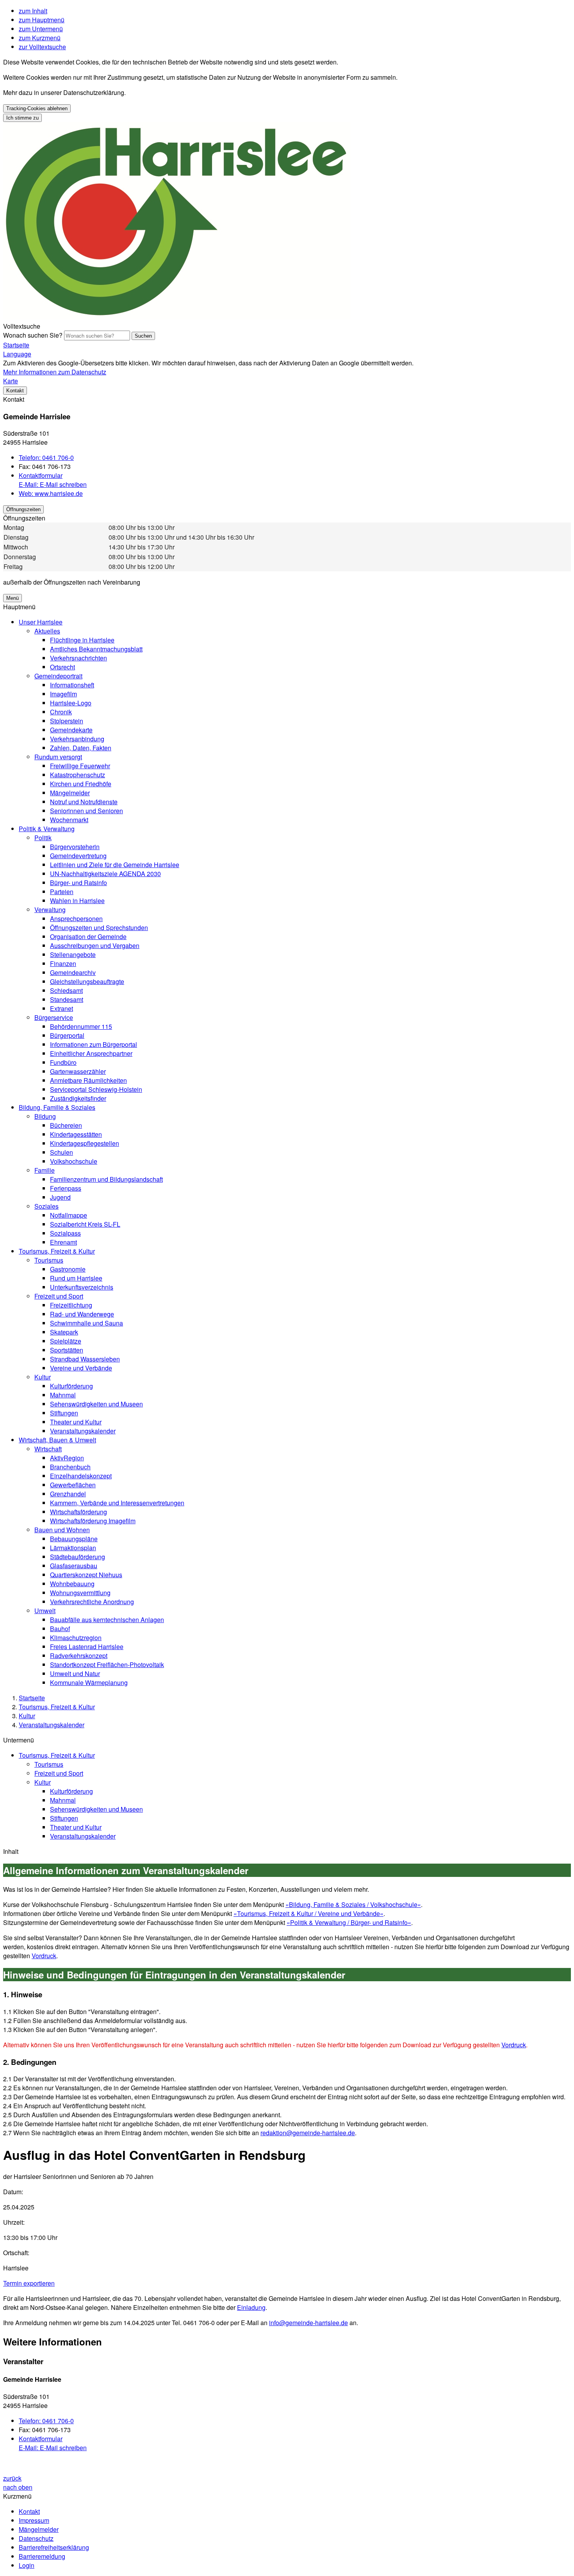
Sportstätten (67, 1350)
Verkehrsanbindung (77, 739)
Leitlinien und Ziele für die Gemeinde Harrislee (115, 865)
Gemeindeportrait (58, 676)
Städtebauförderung (78, 1557)
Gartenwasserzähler (78, 1071)
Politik (43, 838)
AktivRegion (67, 1458)
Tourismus (49, 1260)
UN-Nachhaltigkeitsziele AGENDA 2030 (105, 874)
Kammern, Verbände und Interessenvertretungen (117, 1503)
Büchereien (66, 1125)
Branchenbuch (70, 1467)
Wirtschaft (48, 1449)
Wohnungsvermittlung (80, 1593)
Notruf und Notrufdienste (84, 802)
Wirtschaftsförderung (78, 1512)
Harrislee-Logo (71, 703)
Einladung (251, 2307)
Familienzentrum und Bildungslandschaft (106, 1179)
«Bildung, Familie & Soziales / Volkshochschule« (353, 1904)
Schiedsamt (66, 990)
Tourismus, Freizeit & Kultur (57, 1251)
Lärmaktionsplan (73, 1548)
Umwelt (45, 1611)
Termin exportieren (29, 2283)
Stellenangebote (73, 954)
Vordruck (44, 1956)
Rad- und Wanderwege (82, 1314)
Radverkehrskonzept (79, 1656)
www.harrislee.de (51, 493)
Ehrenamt (63, 1242)
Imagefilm (63, 694)
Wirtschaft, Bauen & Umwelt (57, 1440)
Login (27, 2565)
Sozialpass (65, 1233)
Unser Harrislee (41, 622)
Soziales (46, 1206)
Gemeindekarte (71, 730)
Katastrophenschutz (78, 775)
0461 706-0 (46, 457)
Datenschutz (36, 2538)
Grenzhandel (68, 1494)
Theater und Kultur (76, 1422)
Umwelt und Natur (75, 1674)
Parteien (62, 892)
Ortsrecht (62, 667)
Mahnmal (63, 1395)
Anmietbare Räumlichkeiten (88, 1080)
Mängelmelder (70, 793)
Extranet (61, 1008)
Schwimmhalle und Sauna (86, 1323)
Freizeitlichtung (71, 1305)
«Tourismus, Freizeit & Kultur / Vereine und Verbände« (308, 1913)
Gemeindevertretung (78, 856)
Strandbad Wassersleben (85, 1359)
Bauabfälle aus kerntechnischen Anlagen (107, 1620)
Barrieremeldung (42, 2556)
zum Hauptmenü (42, 20)
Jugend (60, 1197)
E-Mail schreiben (53, 484)
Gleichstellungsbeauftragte (87, 981)
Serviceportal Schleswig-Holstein (96, 1089)
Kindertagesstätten (76, 1134)
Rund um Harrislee (76, 1278)
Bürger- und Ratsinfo (78, 883)
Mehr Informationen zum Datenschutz (55, 372)
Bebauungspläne (74, 1539)
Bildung (45, 1116)
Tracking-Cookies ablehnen (37, 108)
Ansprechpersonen (76, 919)
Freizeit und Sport (59, 1296)
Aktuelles (47, 631)
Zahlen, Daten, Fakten (81, 748)
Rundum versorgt (58, 757)
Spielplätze (66, 1341)
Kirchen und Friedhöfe (81, 784)
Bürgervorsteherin (75, 847)
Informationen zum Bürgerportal (94, 1044)
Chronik (61, 712)
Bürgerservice (54, 1017)
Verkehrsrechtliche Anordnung (92, 1602)
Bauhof (60, 1629)
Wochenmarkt (69, 820)
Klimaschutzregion (76, 1638)
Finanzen (63, 963)
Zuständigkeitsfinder (78, 1098)
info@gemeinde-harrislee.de (308, 2323)
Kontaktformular (41, 475)
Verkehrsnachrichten (78, 658)
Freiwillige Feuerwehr (80, 766)
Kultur (43, 1377)
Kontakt (29, 2511)
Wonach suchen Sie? (33, 335)
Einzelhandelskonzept (81, 1476)
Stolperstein (67, 721)
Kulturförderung (71, 1386)
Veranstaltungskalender (83, 1431)
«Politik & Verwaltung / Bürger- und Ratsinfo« (349, 1922)
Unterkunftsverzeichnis (82, 1287)
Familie (45, 1170)
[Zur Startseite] (177, 317)
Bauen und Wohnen (62, 1530)
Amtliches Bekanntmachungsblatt (96, 649)
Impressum (34, 2520)
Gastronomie (68, 1269)
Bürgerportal (67, 1035)
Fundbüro (63, 1062)
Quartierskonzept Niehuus (86, 1575)
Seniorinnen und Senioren (86, 811)
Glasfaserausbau (74, 1566)
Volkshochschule (74, 1161)
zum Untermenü (41, 29)
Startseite (32, 1698)
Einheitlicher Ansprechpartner (91, 1053)
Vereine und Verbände (81, 1368)
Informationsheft (72, 685)
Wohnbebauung (72, 1584)
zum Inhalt (33, 11)
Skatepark (64, 1332)
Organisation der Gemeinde (88, 936)
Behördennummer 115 (81, 1026)
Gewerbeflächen (73, 1485)
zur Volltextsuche (42, 47)
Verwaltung (50, 910)
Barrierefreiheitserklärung (54, 2547)
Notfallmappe (69, 1215)
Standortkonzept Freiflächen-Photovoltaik (107, 1665)
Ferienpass (66, 1188)
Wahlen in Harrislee (77, 901)
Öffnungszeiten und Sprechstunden (99, 928)
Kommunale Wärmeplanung (89, 1682)
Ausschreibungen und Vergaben (95, 945)
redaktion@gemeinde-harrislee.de (308, 2133)
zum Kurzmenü (40, 38)
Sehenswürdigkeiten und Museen (96, 1404)
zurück (12, 2478)
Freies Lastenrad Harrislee (87, 1647)
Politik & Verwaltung (47, 829)
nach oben (18, 2487)
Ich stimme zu (22, 118)
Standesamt (67, 999)
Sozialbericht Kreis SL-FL (85, 1224)
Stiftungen (64, 1413)
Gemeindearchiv (73, 972)
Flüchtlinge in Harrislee (82, 640)
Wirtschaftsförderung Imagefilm (93, 1521)
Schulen (61, 1152)
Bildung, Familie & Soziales (57, 1107)
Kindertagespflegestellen (85, 1143)
